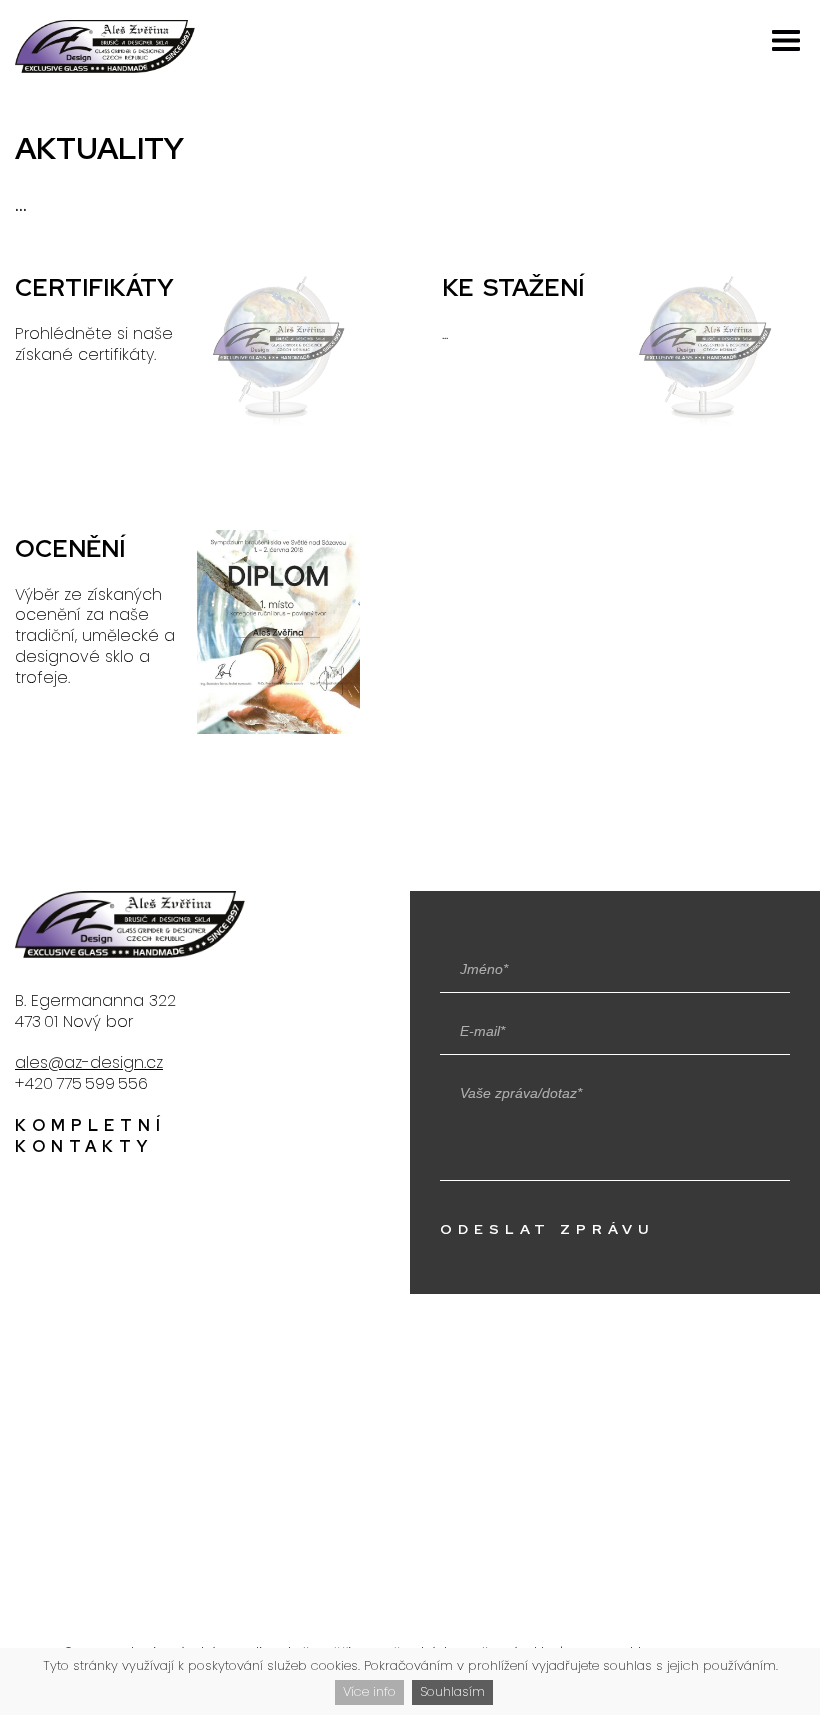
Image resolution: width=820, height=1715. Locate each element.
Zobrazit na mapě (412, 1474)
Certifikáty (196, 374)
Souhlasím (452, 1691)
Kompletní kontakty (90, 1136)
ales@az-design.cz (89, 1062)
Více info (369, 1691)
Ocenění (196, 635)
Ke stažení (623, 374)
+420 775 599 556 (81, 1083)
